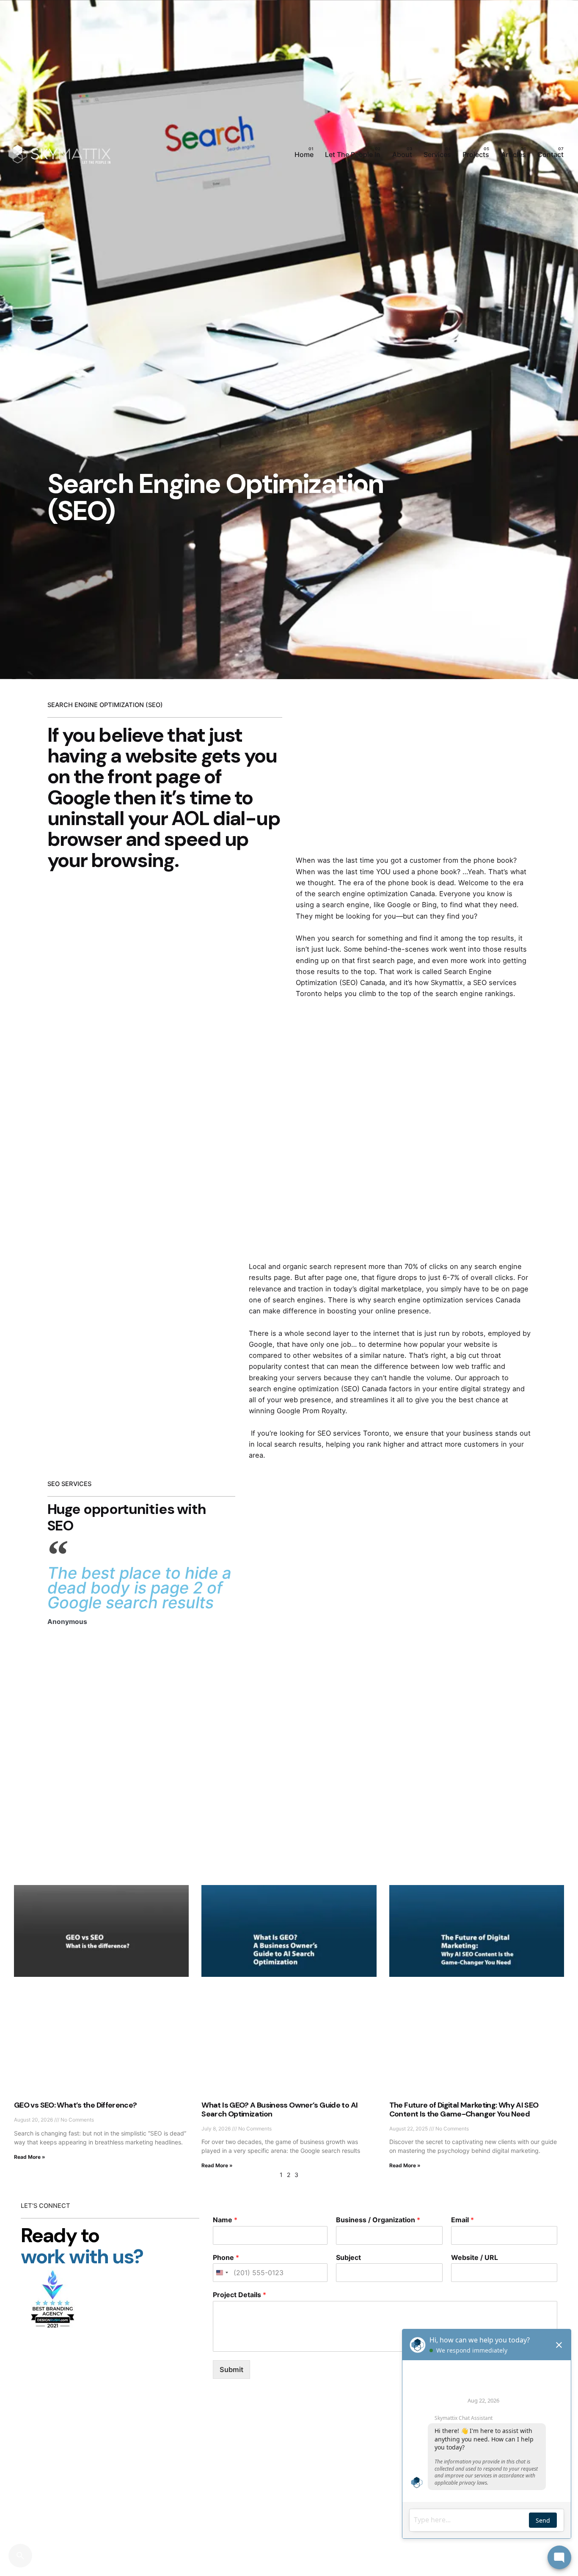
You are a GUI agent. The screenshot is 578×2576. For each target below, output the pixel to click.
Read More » (30, 2157)
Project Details (239, 2295)
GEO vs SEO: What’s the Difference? (76, 2105)
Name (225, 2220)
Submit (231, 2370)
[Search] (20, 2556)
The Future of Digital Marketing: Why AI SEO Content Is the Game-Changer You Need (464, 2110)
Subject (348, 2257)
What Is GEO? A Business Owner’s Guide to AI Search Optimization (279, 2110)
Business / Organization (378, 2220)
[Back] (20, 330)
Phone (226, 2257)
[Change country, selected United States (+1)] (222, 2273)
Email (462, 2220)
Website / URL (475, 2257)
